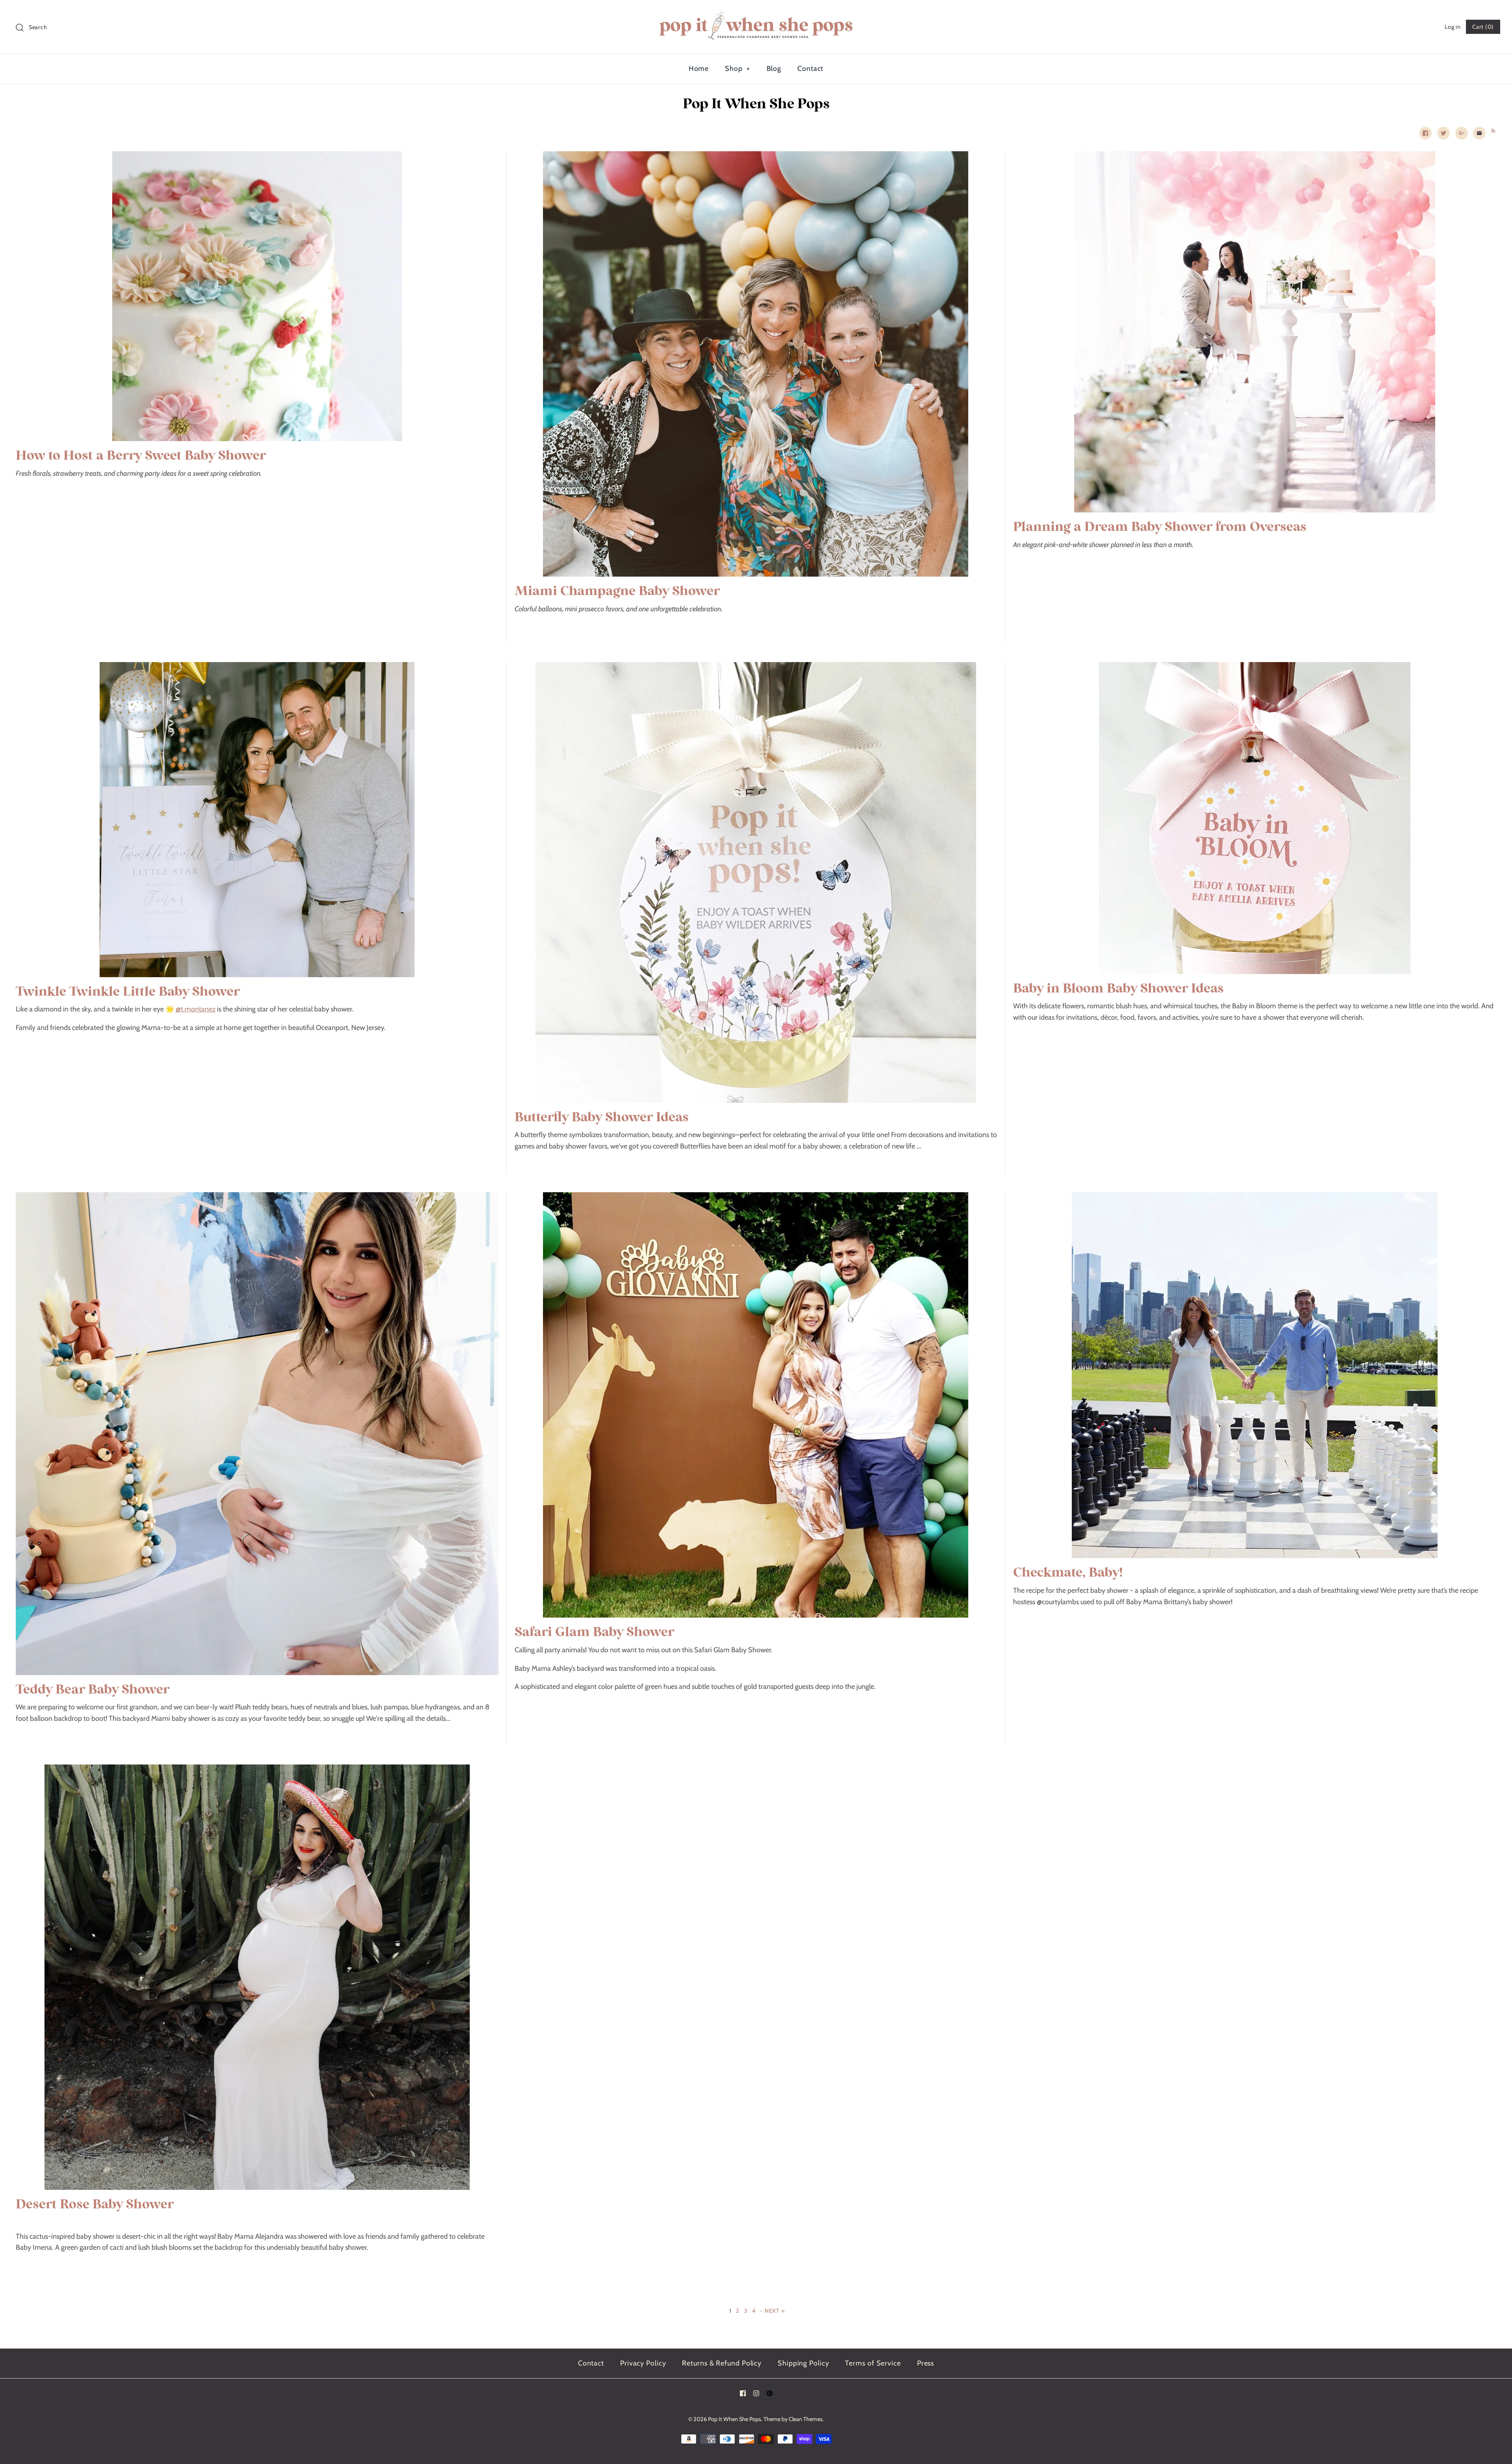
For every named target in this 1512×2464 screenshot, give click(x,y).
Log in (1453, 27)
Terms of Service (873, 2363)
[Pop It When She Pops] (756, 13)
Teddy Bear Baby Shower (93, 1690)
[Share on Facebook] (1425, 133)
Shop (737, 69)
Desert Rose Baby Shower (95, 2205)
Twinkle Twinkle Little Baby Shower (128, 992)
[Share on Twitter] (1443, 133)
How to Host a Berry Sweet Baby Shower (141, 456)
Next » (775, 2311)
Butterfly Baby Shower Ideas (602, 1118)
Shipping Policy (803, 2363)
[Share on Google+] (1462, 133)
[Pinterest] (770, 2393)
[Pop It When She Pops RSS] (1492, 130)
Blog (774, 69)
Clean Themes (806, 2419)
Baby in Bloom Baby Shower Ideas (1118, 989)
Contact (810, 69)
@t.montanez (195, 1009)
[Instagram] (756, 2393)
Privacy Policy (643, 2363)
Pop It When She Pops (735, 2419)
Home (699, 69)
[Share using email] (1479, 133)
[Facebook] (743, 2393)
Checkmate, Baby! (1068, 1573)
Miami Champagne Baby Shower (617, 591)
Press (926, 2363)
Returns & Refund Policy (722, 2363)
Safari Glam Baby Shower (594, 1632)
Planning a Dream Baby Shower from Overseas (1160, 527)
